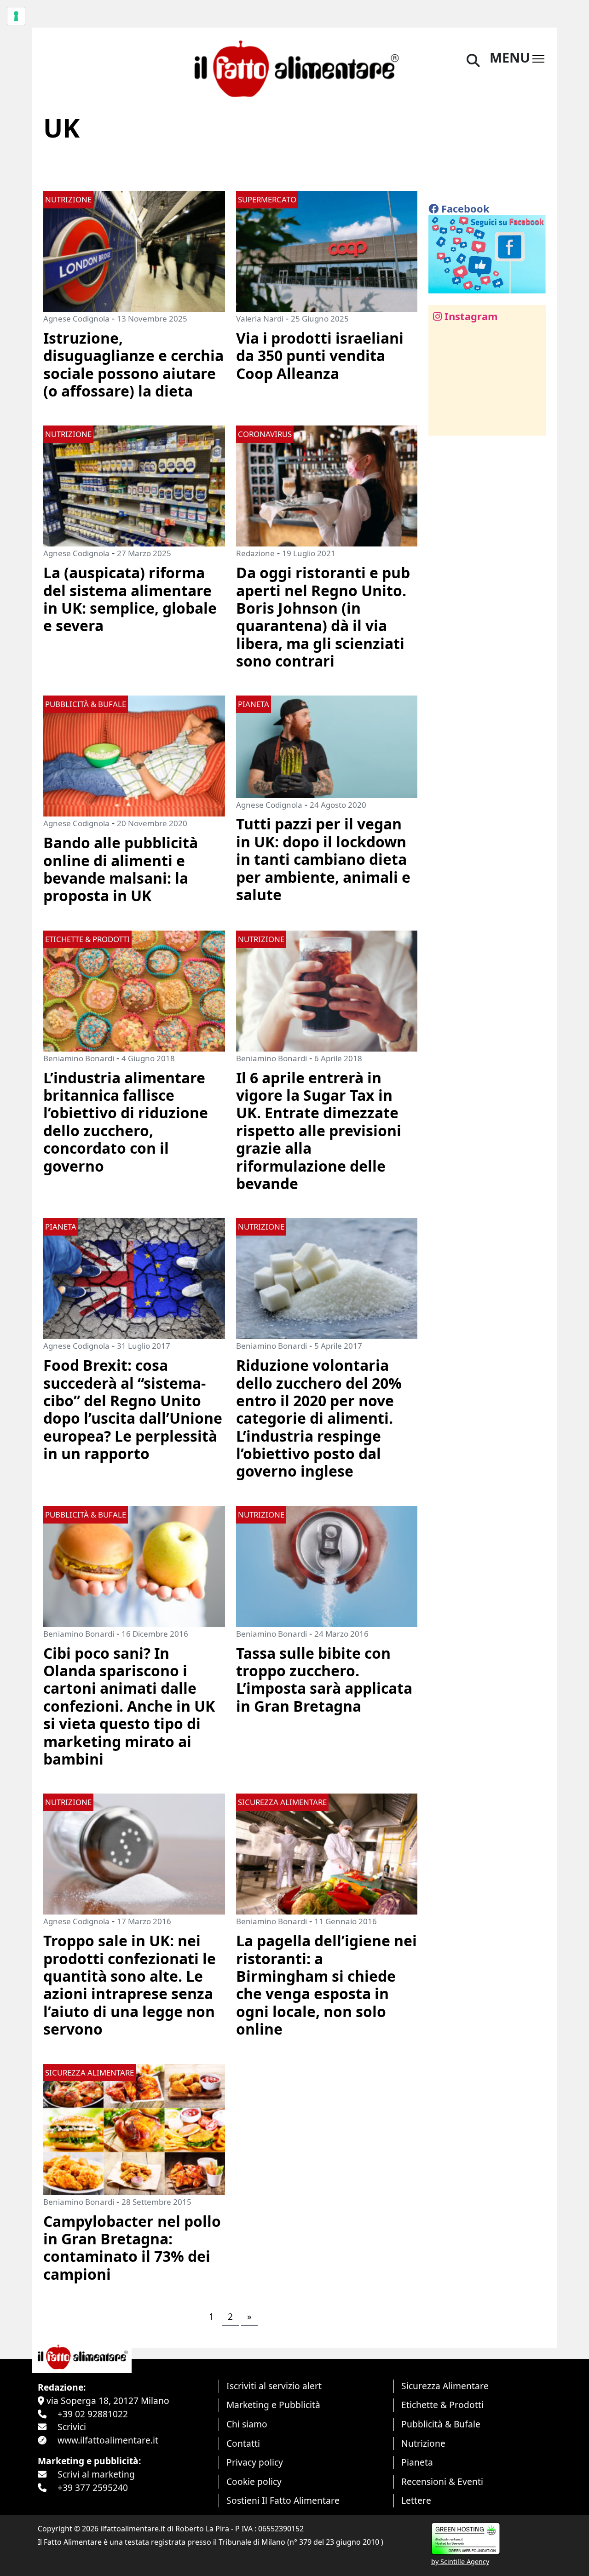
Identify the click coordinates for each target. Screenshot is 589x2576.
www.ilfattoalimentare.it (108, 2440)
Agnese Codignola (76, 319)
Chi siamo (247, 2424)
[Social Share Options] (442, 423)
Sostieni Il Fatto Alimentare (283, 2500)
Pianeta (417, 2462)
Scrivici (72, 2427)
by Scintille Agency (460, 2562)
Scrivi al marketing (96, 2474)
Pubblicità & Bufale (441, 2424)
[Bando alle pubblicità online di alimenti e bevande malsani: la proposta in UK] (134, 755)
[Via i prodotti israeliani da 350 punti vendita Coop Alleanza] (327, 250)
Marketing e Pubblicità (273, 2405)
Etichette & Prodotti (442, 2405)
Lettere (416, 2500)
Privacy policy (255, 2462)
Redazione (255, 553)
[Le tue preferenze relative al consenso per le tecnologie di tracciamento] (16, 16)
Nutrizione (423, 2443)
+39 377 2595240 (93, 2487)
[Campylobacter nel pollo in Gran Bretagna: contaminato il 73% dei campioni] (134, 2128)
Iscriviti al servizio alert (274, 2386)
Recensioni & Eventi (442, 2481)
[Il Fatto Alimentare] (294, 67)
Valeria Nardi (260, 319)
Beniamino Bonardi (79, 1058)
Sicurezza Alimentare (445, 2386)
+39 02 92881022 (93, 2414)
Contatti (243, 2443)
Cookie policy (254, 2481)
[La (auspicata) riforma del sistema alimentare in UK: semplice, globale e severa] (134, 485)
